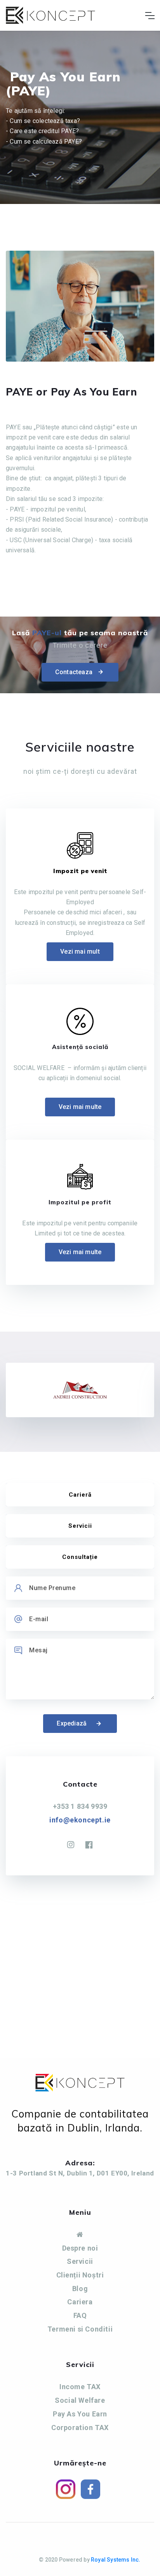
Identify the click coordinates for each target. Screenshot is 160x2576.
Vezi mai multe (80, 1107)
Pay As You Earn (80, 2414)
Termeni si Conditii (80, 2329)
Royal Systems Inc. (116, 2560)
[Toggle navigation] (150, 16)
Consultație (80, 1557)
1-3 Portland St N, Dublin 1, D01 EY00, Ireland (80, 2173)
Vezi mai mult (80, 952)
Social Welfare (80, 2400)
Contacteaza (74, 672)
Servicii (80, 1526)
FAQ (80, 2315)
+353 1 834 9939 (80, 1806)
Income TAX (80, 2387)
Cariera (80, 2302)
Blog (80, 2289)
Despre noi (80, 2248)
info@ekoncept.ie (80, 1820)
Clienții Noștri (80, 2275)
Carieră (80, 1495)
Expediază (72, 1723)
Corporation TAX (80, 2428)
